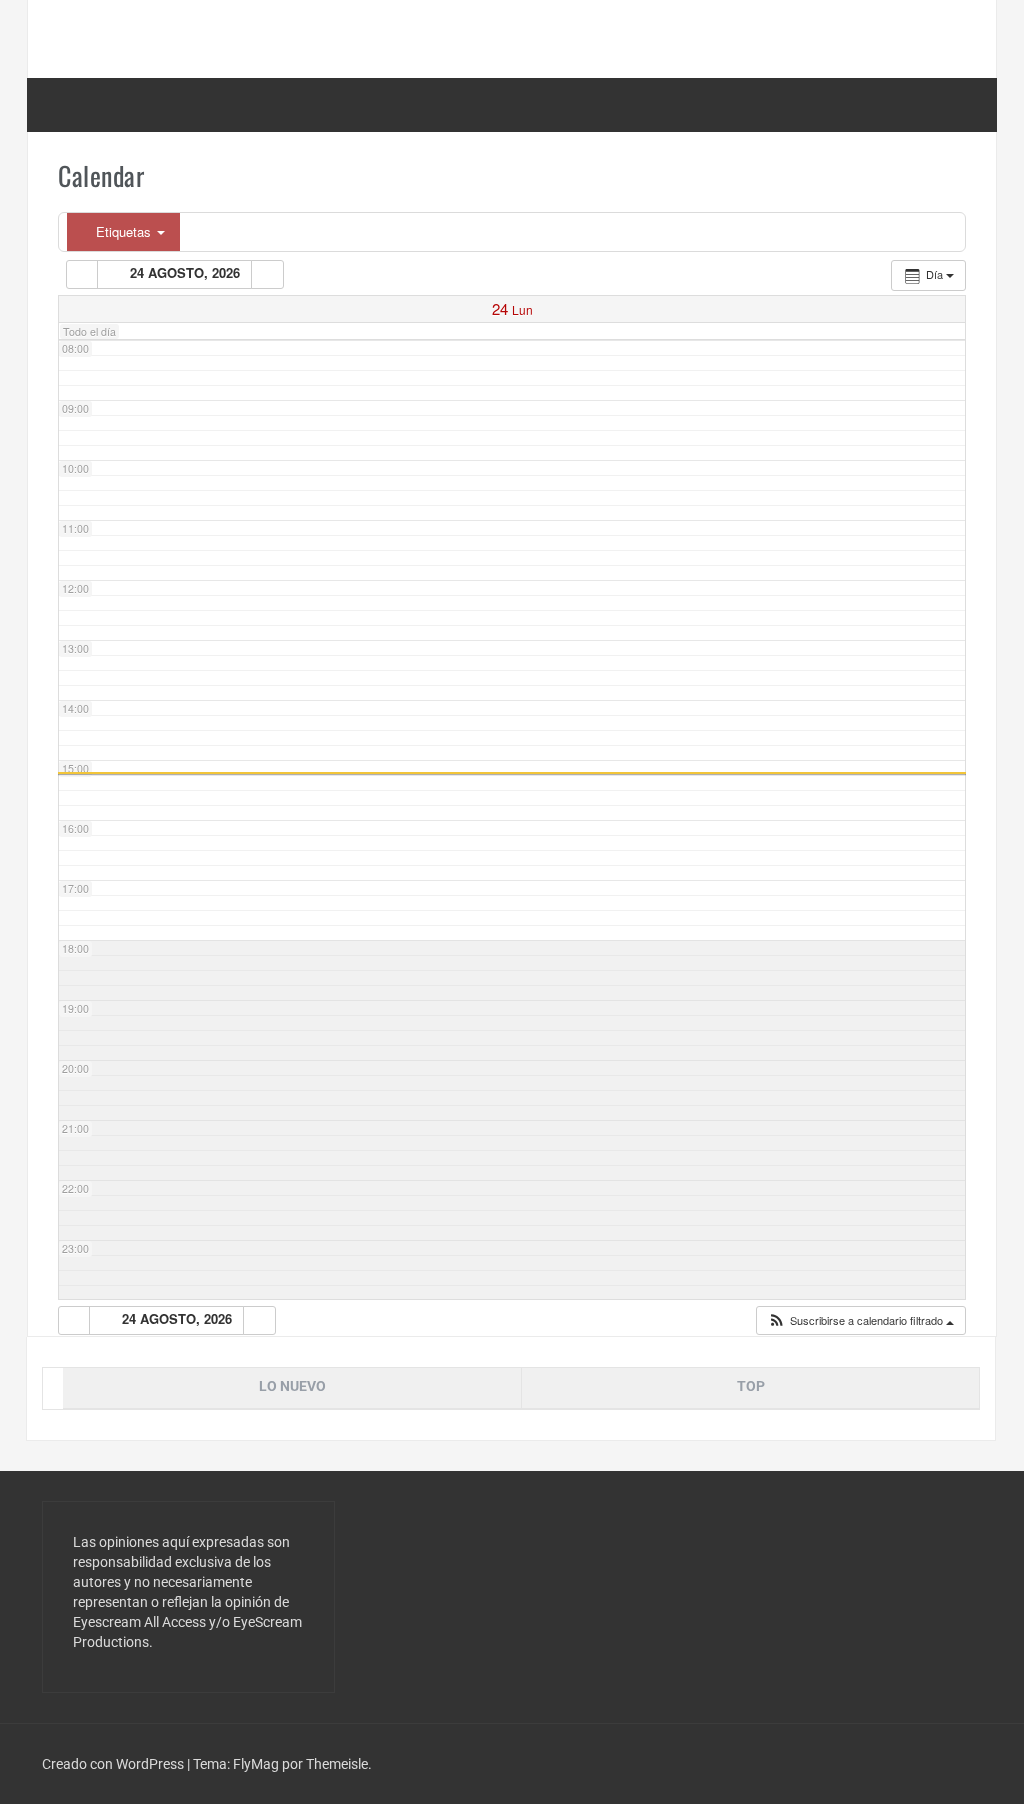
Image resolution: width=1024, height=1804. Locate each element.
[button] (860, 1320)
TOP (751, 1386)
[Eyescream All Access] (188, 38)
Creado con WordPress (114, 1764)
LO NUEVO (292, 1386)
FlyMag (256, 1764)
